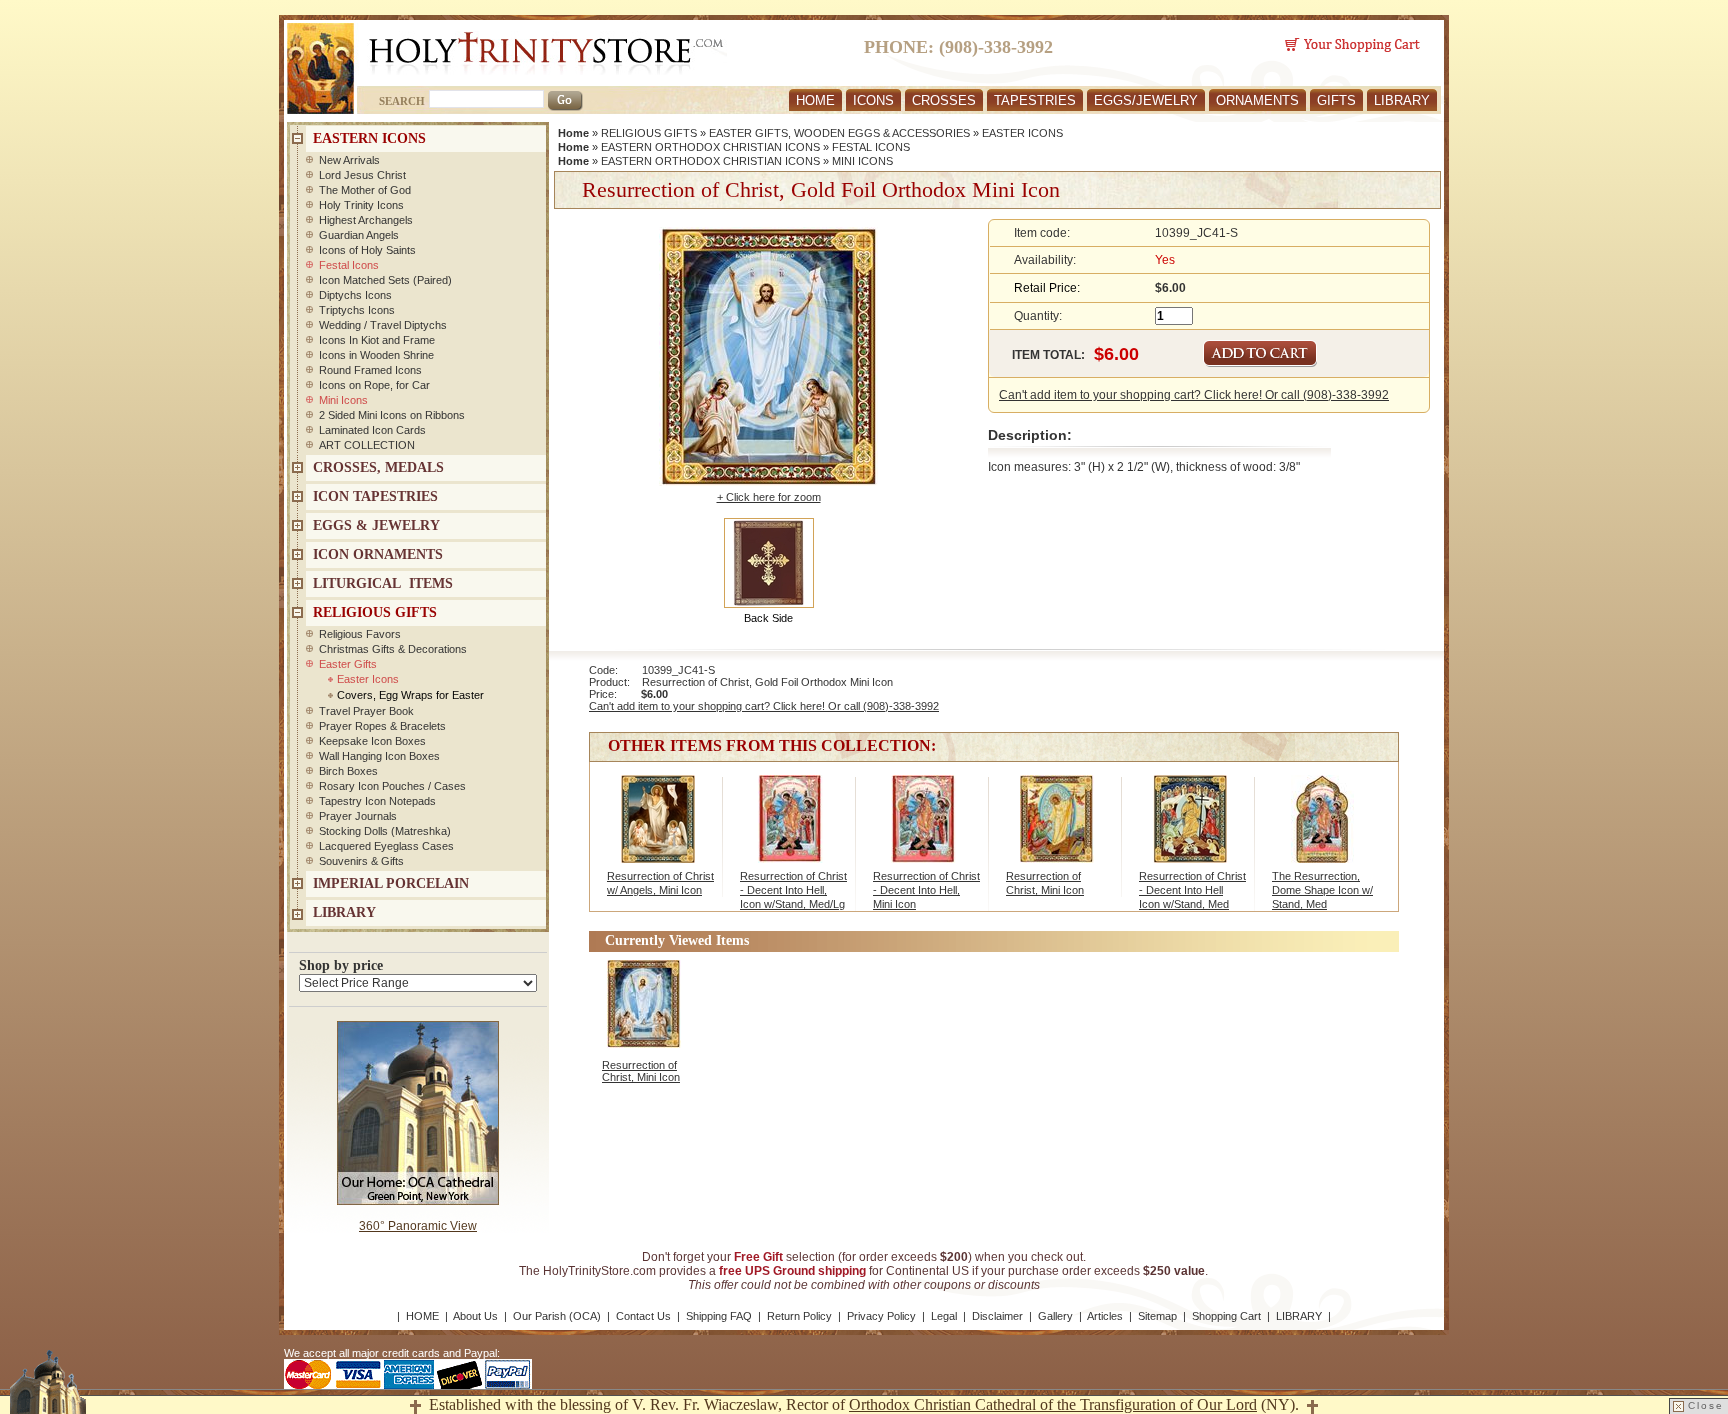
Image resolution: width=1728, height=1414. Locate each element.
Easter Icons (368, 679)
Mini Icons (343, 400)
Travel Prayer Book (366, 711)
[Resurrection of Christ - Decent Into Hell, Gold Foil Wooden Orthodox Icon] (1189, 829)
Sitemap (1157, 1316)
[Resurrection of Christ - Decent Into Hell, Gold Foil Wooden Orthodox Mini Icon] (923, 829)
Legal (944, 1316)
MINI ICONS (862, 161)
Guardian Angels (359, 235)
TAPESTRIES (1035, 100)
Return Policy (799, 1316)
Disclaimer (997, 1316)
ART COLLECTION (367, 445)
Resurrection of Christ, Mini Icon (641, 1071)
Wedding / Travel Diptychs (383, 325)
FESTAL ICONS (871, 147)
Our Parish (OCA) (557, 1316)
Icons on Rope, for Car (374, 385)
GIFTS (1336, 100)
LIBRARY (1402, 100)
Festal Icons (349, 265)
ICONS (873, 100)
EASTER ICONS (1022, 133)
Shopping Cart (1226, 1316)
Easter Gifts (348, 664)
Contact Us (643, 1316)
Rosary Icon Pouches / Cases (392, 786)
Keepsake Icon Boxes (372, 741)
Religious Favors (360, 634)
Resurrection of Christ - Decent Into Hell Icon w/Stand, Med (1192, 890)
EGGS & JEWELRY (376, 525)
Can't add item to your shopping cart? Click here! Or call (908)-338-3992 (1194, 395)
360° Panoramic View (418, 1226)
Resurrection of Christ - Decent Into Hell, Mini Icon (926, 890)
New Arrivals (349, 160)
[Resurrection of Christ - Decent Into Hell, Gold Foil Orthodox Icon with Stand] (790, 829)
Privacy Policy (881, 1316)
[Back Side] (769, 562)
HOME (815, 100)
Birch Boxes (348, 771)
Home (573, 133)
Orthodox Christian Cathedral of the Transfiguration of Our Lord (1053, 1404)
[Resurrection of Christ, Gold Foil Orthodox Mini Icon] (1056, 829)
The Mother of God (365, 190)
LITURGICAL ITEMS (383, 583)
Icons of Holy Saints (367, 250)
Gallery (1055, 1316)
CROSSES (944, 100)
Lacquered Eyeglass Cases (386, 846)
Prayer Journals (358, 816)
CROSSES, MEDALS (378, 467)
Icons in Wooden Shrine (376, 355)
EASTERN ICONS (369, 138)
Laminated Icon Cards (372, 430)
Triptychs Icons (357, 310)
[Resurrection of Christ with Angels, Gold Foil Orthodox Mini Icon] (657, 829)
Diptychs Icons (355, 295)
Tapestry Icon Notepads (377, 801)
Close (1706, 1405)
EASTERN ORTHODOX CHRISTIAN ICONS (710, 147)
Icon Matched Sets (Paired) (385, 280)
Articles (1105, 1316)
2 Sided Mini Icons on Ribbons (392, 415)
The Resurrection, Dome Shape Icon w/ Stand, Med (1322, 890)
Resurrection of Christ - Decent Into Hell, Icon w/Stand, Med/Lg (793, 890)
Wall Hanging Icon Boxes (379, 756)
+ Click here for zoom (769, 497)
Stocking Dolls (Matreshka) (385, 831)
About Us (475, 1316)
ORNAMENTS (1257, 100)
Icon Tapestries (375, 496)
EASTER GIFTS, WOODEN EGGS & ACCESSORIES (839, 133)
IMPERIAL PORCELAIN (391, 883)
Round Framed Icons (370, 370)
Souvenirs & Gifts (361, 861)
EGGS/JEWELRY (1146, 100)
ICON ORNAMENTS (378, 554)
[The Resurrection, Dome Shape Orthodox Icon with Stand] (1322, 829)
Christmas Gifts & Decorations (393, 649)
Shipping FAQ (719, 1316)
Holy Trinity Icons (361, 205)
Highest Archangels (366, 220)
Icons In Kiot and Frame (377, 340)
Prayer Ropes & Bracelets (382, 726)
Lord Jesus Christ (362, 175)
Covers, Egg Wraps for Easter (410, 695)
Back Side (768, 618)
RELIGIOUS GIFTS (649, 133)
